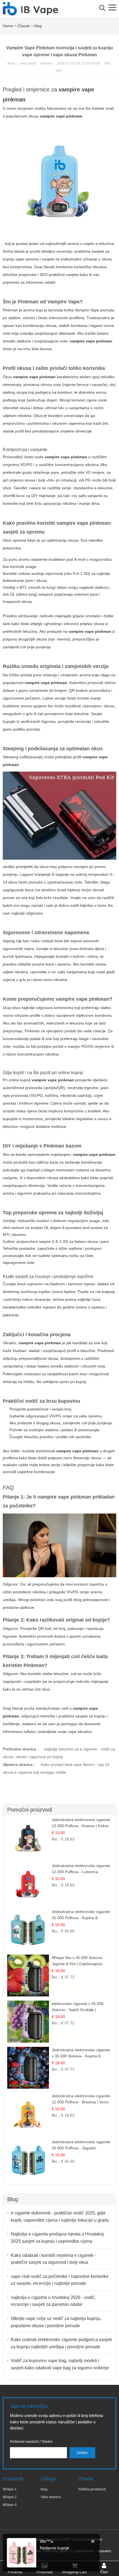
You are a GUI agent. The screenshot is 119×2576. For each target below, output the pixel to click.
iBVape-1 (10, 2489)
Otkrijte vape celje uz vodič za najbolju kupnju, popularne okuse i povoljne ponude (56, 2322)
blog (38, 26)
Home (8, 26)
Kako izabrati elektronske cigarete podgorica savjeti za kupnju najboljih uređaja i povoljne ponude (61, 2343)
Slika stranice (51, 2497)
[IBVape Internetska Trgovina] (30, 12)
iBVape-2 (10, 2497)
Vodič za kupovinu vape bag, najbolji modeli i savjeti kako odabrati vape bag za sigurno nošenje (60, 2364)
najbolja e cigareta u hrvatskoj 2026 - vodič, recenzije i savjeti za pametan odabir (53, 2301)
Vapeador (104, 2551)
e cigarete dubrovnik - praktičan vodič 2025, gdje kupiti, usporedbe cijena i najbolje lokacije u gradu (60, 2217)
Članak (24, 26)
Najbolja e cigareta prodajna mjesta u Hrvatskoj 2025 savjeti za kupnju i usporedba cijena (57, 2238)
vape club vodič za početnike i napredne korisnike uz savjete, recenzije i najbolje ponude (60, 2280)
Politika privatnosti (92, 2489)
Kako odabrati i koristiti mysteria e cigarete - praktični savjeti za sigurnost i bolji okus (53, 2259)
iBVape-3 (10, 2505)
